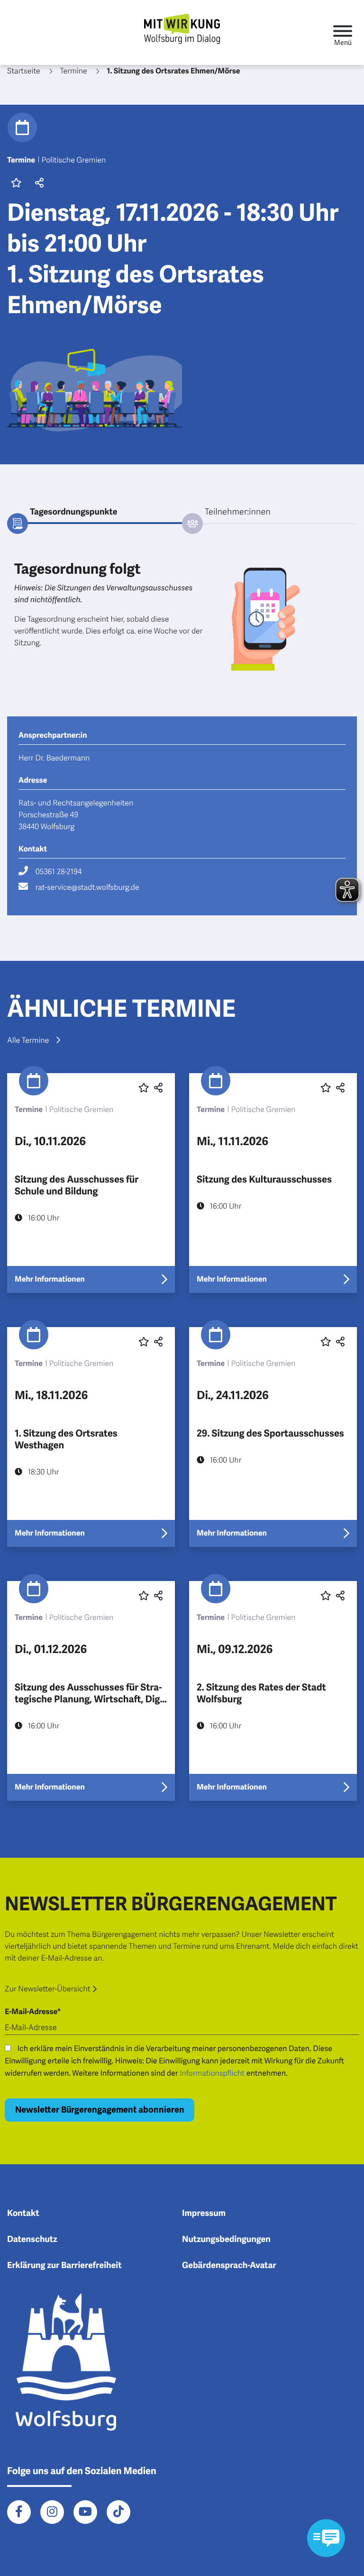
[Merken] (16, 184)
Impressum (204, 2214)
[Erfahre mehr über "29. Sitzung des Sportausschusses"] (273, 1437)
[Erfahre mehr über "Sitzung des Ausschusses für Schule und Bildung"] (91, 1183)
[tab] (95, 513)
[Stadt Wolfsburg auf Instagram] (52, 2512)
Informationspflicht (212, 2073)
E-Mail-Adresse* (33, 2012)
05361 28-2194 (59, 872)
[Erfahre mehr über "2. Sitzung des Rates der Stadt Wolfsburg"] (273, 1691)
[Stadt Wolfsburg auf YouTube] (85, 2512)
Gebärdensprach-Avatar (229, 2266)
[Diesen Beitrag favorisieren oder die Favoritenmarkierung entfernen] (144, 1088)
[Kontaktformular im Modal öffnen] (326, 2538)
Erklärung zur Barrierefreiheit (64, 2266)
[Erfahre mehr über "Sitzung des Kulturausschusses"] (273, 1183)
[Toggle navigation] (343, 32)
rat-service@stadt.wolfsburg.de (87, 887)
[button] (38, 184)
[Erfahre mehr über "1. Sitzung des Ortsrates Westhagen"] (91, 1437)
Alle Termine (28, 1040)
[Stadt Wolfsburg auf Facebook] (19, 2512)
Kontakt (23, 2214)
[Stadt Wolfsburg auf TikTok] (118, 2512)
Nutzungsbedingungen (226, 2240)
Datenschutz (32, 2240)
